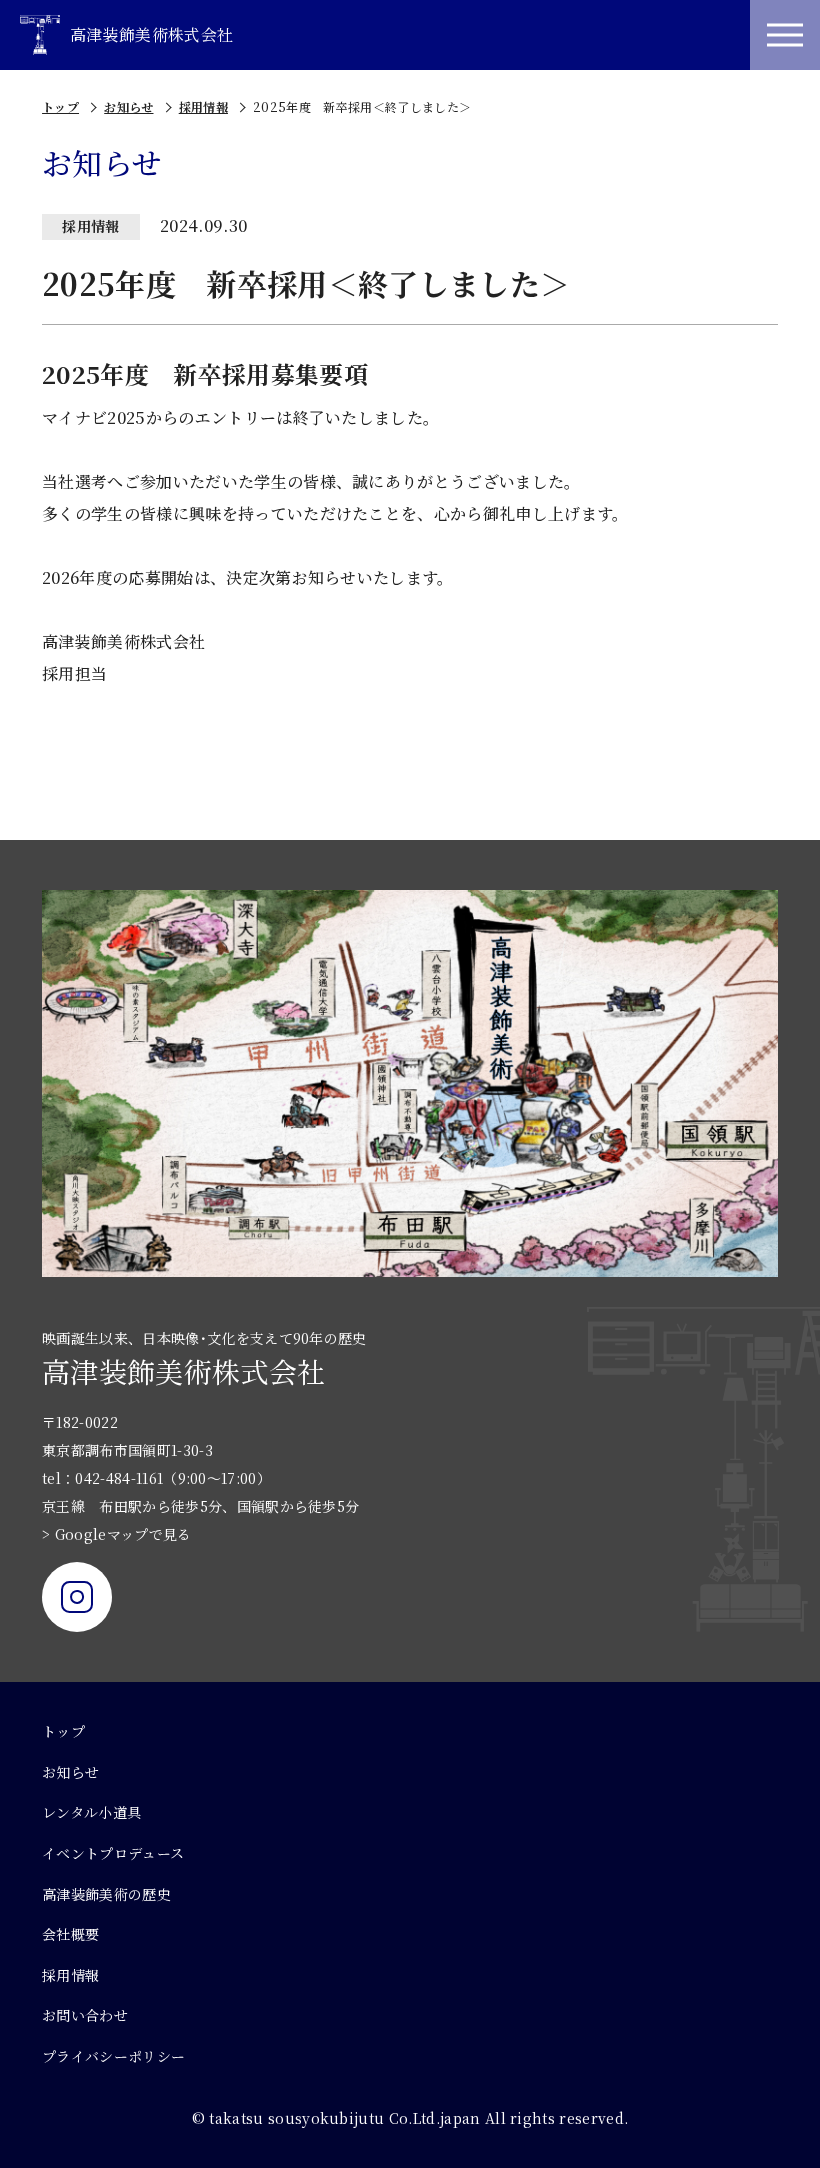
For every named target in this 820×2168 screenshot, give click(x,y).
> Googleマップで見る (116, 1534)
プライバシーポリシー (113, 2056)
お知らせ (128, 106)
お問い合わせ (85, 2015)
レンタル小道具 (91, 1812)
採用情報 (203, 106)
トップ (60, 106)
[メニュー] (785, 35)
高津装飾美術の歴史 (106, 1894)
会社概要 (70, 1934)
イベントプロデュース (113, 1853)
